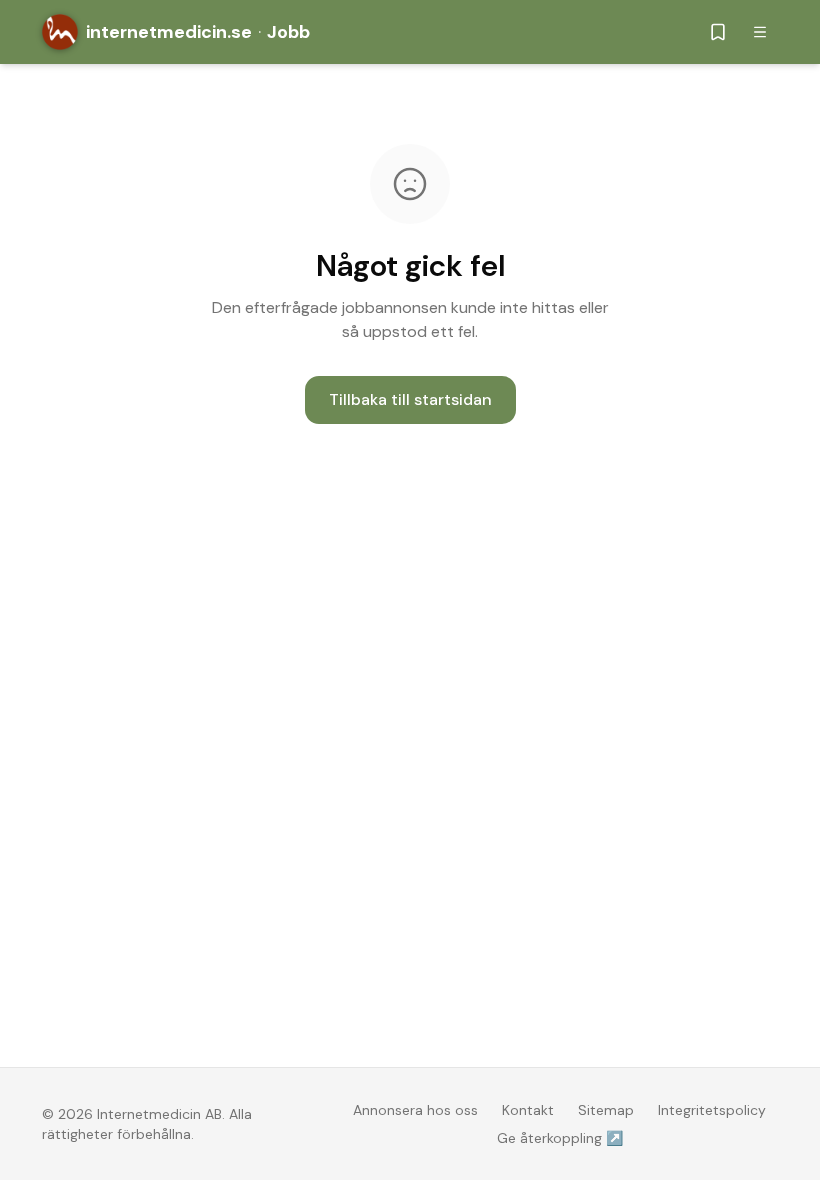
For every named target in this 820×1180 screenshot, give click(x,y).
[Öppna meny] (760, 32)
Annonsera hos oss (415, 1110)
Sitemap (606, 1110)
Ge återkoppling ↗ (560, 1138)
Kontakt (528, 1110)
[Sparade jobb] (718, 32)
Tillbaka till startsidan (410, 399)
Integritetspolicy (712, 1110)
